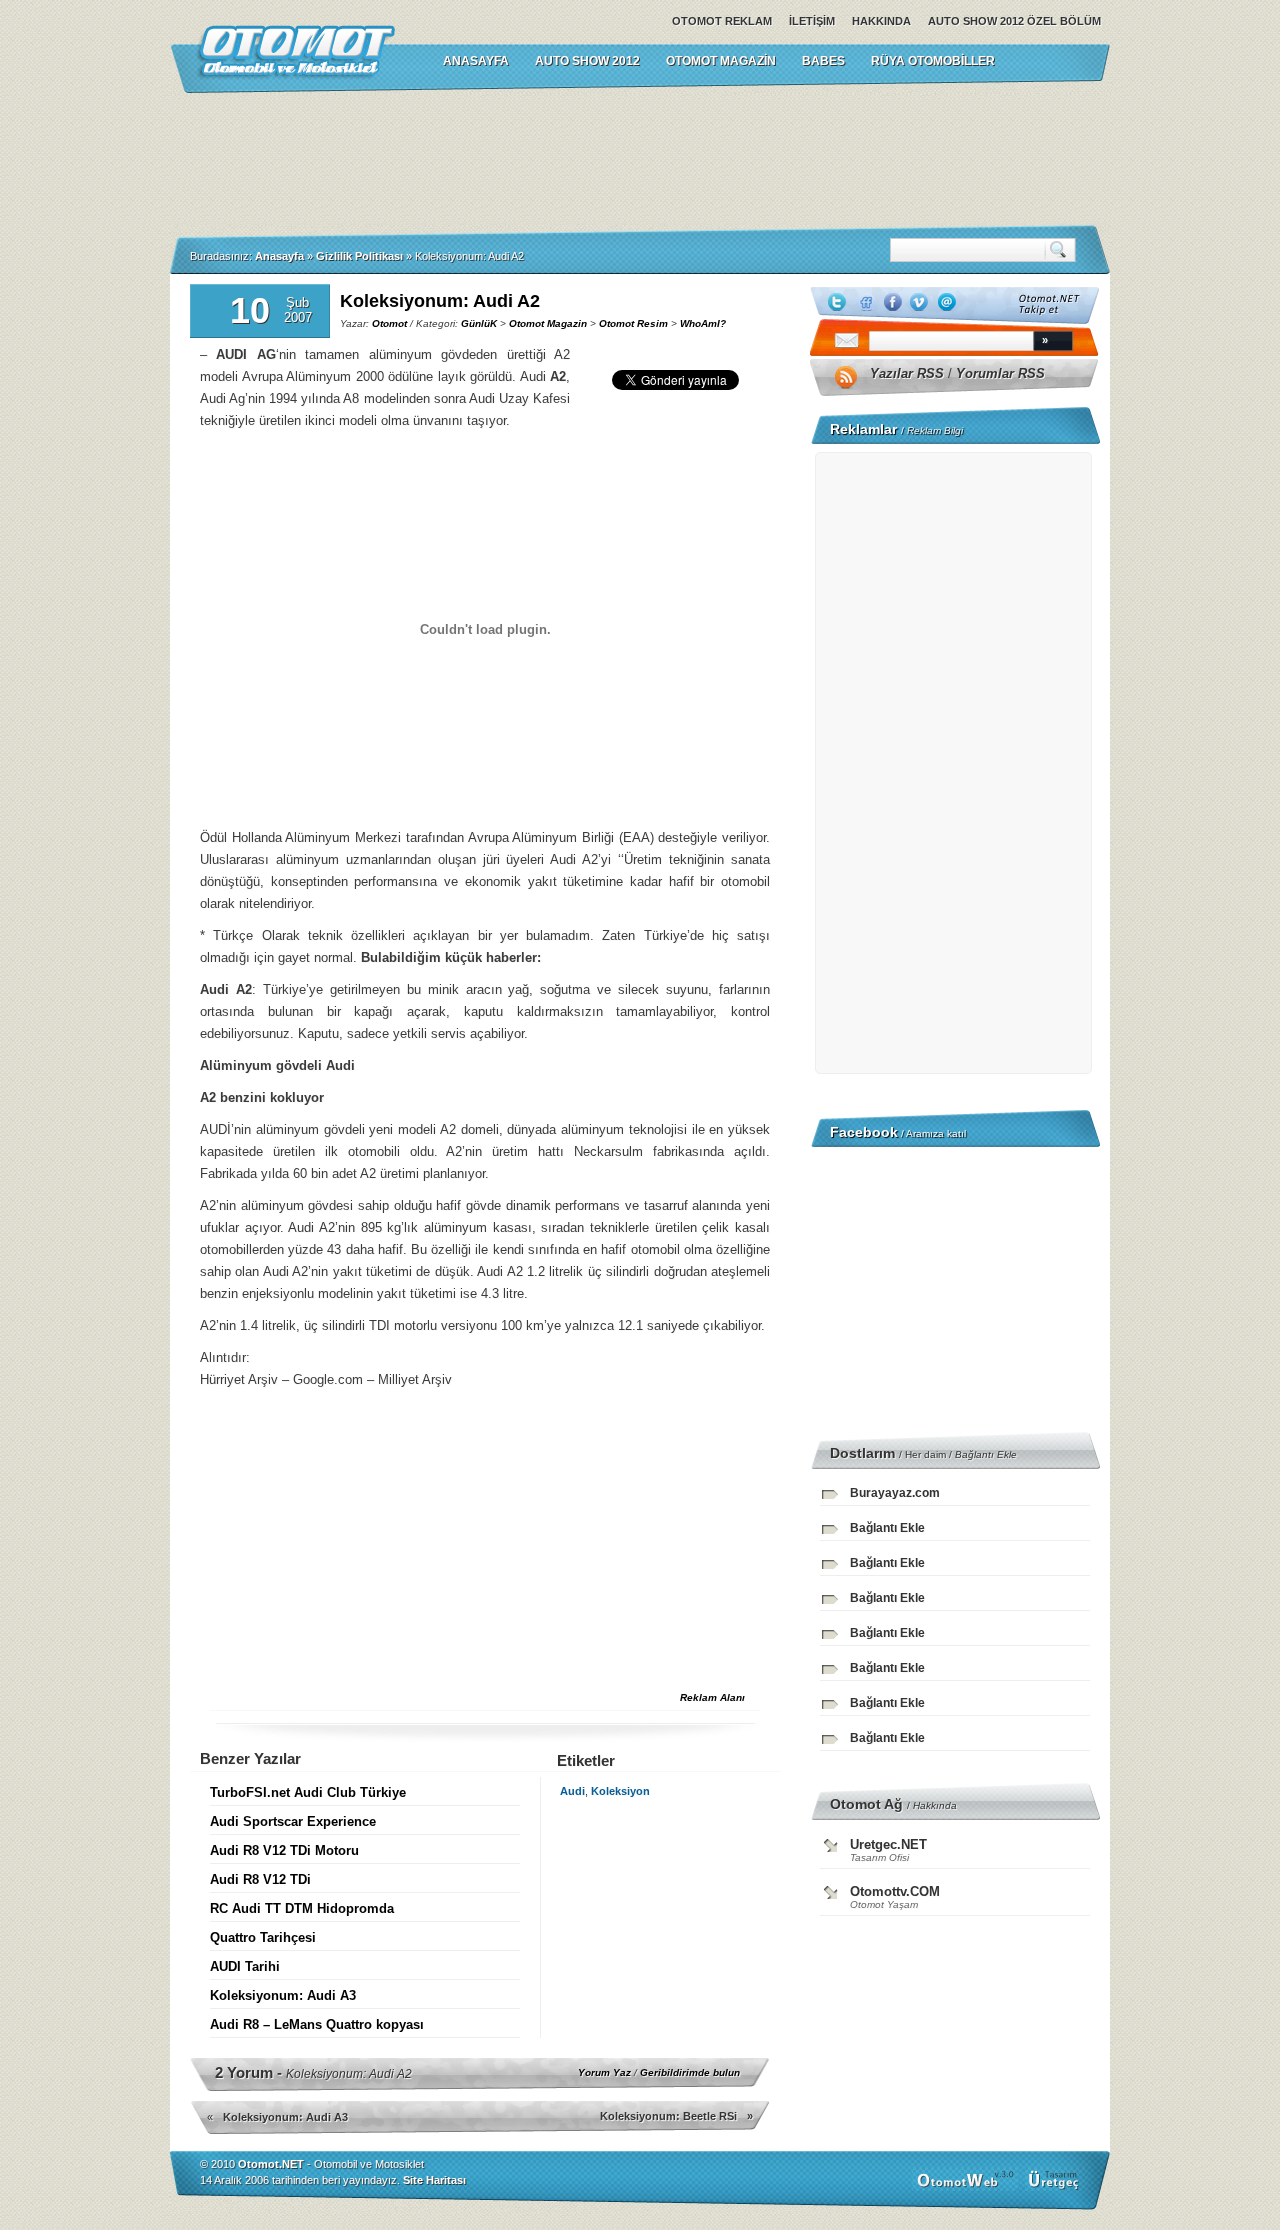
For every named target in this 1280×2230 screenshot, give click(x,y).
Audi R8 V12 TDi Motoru (284, 1850)
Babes (823, 61)
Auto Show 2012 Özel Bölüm (1014, 21)
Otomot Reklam (722, 21)
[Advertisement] (640, 159)
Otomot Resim (633, 323)
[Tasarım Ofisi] (1056, 2187)
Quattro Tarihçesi (263, 1937)
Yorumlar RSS (1000, 373)
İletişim (812, 21)
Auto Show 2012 (587, 61)
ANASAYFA (476, 61)
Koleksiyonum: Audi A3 (283, 1995)
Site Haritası (434, 2180)
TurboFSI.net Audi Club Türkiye (308, 1792)
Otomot (389, 323)
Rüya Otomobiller (933, 61)
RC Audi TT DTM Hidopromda (302, 1908)
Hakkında (881, 21)
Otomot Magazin (721, 61)
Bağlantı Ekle (986, 1454)
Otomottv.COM (895, 1891)
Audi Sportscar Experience (293, 1821)
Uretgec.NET (888, 1844)
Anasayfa (279, 256)
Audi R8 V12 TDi (260, 1879)
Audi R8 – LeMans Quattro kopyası (317, 2024)
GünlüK (479, 323)
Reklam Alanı (712, 1697)
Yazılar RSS (907, 373)
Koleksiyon (620, 1791)
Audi (572, 1791)
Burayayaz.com (895, 1493)
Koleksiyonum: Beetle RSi (668, 2116)
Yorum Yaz (604, 2072)
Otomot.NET (271, 2164)
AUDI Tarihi (245, 1966)
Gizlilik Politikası (359, 256)
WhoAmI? (703, 323)
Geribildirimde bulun (690, 2072)
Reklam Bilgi (935, 430)
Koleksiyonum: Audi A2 (440, 301)
